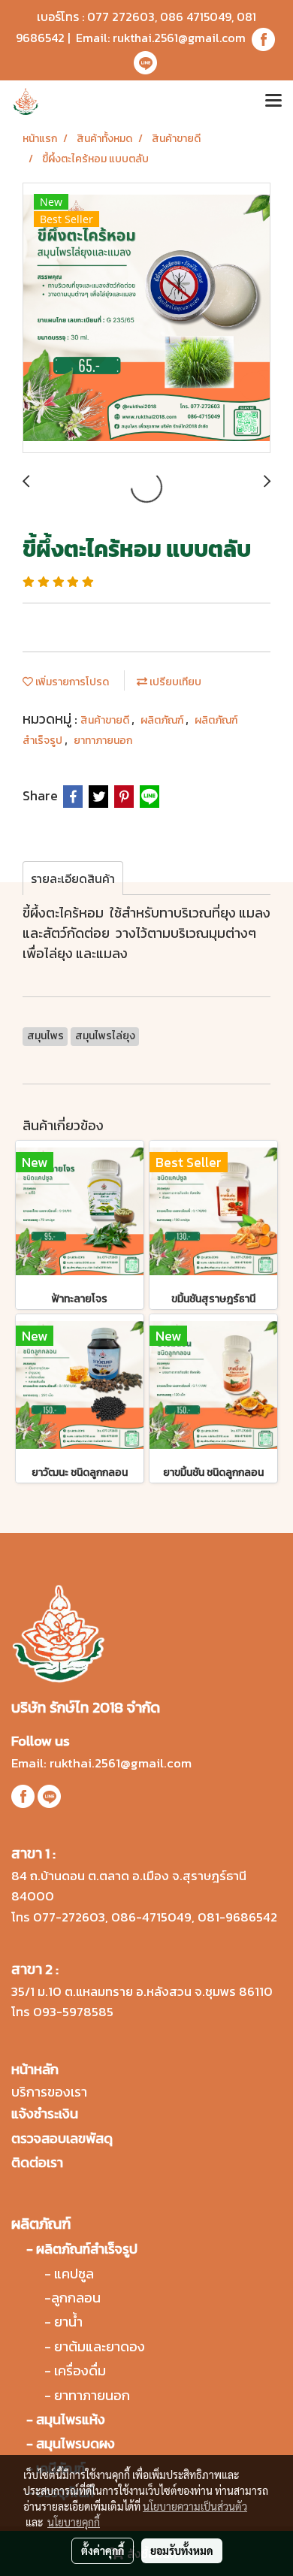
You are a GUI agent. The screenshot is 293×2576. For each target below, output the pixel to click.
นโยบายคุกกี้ (74, 2522)
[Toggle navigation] (273, 101)
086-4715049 (151, 1917)
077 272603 (121, 17)
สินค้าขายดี (106, 720)
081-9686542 (237, 1917)
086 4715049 (196, 17)
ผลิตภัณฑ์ (163, 720)
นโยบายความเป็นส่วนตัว (195, 2506)
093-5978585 (73, 2012)
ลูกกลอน (76, 2298)
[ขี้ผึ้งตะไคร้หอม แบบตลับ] (146, 319)
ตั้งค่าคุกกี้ (103, 2550)
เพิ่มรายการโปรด (71, 682)
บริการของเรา (49, 2092)
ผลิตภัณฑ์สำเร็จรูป (87, 2249)
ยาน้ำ (68, 2322)
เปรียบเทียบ (174, 682)
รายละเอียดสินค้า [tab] (73, 878)
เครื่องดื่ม (80, 2370)
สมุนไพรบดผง (76, 2443)
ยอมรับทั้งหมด (182, 2550)
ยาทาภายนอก (103, 741)
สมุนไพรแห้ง (71, 2419)
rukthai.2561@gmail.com (179, 38)
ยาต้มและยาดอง (100, 2346)
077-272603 (69, 1917)
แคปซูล (74, 2274)
